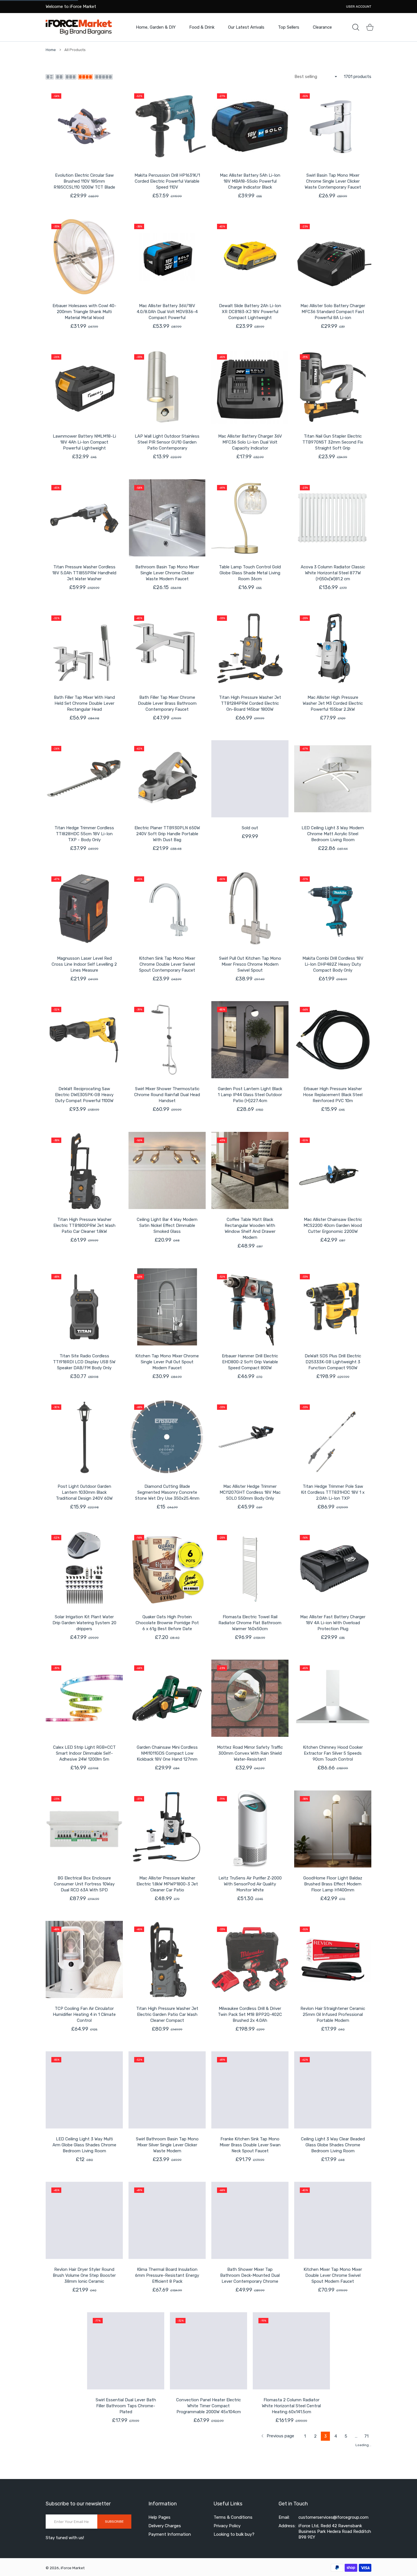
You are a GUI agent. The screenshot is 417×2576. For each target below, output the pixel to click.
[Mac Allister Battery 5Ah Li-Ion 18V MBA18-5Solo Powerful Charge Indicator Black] (250, 126)
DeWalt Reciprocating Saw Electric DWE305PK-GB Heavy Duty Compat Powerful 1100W (84, 1095)
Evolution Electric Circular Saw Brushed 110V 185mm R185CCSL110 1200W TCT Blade (84, 181)
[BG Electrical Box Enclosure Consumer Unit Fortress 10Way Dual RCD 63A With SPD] (84, 1829)
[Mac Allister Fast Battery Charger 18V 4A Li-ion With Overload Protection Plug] (333, 1568)
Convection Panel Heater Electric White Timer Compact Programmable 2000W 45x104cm (167, 2406)
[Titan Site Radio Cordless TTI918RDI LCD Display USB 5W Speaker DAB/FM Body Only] (84, 1307)
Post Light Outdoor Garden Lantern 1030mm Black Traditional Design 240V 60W (84, 1492)
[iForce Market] (79, 27)
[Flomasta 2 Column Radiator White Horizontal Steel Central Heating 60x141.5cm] (250, 2351)
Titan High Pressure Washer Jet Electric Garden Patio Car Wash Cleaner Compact (167, 2014)
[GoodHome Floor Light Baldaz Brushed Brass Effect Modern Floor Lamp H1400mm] (333, 1829)
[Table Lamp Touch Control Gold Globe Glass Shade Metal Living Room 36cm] (250, 518)
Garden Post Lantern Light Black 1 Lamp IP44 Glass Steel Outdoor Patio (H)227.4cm (250, 1095)
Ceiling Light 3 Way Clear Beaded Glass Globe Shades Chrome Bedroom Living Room (333, 2145)
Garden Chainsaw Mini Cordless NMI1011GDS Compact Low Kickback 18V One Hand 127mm (167, 1753)
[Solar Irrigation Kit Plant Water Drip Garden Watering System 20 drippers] (84, 1568)
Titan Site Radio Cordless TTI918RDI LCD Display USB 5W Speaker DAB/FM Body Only (84, 1362)
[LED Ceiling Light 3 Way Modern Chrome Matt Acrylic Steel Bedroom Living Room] (333, 779)
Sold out (250, 828)
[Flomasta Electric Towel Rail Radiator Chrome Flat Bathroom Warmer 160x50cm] (250, 1568)
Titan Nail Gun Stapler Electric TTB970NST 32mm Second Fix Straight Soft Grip (333, 442)
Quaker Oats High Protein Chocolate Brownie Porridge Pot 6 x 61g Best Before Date (167, 1623)
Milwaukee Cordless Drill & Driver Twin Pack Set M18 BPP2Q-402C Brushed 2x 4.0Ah (250, 2014)
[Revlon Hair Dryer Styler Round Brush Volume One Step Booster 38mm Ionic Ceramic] (84, 2220)
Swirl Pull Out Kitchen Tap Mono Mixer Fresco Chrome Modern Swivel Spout (250, 964)
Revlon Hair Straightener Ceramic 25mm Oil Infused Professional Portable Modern (333, 2014)
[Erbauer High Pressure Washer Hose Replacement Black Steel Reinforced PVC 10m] (333, 1040)
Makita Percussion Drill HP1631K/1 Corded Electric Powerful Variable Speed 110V (167, 181)
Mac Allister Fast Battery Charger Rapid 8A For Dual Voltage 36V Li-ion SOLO (250, 2537)
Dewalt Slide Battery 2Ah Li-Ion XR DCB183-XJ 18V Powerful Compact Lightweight (250, 312)
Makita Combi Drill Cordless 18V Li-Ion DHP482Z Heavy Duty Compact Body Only (333, 964)
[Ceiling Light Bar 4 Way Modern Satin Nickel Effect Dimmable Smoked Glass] (167, 1170)
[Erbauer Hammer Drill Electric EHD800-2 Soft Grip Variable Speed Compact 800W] (250, 1307)
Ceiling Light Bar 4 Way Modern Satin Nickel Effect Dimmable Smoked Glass (167, 1225)
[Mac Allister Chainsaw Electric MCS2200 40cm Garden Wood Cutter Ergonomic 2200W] (333, 1170)
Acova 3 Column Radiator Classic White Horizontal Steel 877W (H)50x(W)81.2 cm (333, 573)
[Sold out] (250, 779)
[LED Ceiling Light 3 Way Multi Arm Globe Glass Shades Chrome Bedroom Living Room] (84, 2090)
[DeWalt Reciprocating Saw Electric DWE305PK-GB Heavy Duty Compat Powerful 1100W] (84, 1040)
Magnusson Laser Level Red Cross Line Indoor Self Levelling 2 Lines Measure (84, 964)
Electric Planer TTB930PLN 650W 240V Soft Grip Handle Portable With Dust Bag (167, 834)
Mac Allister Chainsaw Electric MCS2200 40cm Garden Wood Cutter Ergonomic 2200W (333, 1225)
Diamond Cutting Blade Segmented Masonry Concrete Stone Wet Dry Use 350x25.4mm (167, 1492)
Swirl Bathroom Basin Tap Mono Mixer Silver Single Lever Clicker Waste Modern (167, 2145)
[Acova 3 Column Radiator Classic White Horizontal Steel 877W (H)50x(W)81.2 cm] (333, 518)
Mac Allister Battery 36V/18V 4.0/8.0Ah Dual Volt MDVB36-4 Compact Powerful (167, 312)
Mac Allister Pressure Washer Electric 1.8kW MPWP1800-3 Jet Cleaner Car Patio (167, 1884)
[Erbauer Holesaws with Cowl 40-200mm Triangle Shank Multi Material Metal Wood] (84, 257)
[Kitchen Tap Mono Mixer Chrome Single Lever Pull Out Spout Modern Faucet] (167, 1307)
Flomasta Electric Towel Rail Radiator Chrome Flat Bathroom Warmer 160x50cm (250, 1623)
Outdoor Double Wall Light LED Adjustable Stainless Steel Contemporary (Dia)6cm (167, 2537)
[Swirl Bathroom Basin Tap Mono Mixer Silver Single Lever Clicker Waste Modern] (167, 2090)
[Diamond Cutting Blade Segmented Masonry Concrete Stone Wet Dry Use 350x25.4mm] (167, 1437)
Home (51, 50)
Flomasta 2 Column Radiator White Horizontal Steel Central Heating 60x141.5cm (250, 2406)
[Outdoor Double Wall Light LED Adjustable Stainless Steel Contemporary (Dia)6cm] (167, 2482)
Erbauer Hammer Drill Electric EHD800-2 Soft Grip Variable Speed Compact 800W (250, 1362)
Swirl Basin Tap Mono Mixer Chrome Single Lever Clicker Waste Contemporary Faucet (333, 181)
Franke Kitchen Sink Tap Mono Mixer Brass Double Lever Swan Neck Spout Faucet (250, 2145)
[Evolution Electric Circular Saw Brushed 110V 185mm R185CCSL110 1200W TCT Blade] (84, 126)
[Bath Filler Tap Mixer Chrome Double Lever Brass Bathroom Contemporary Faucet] (167, 648)
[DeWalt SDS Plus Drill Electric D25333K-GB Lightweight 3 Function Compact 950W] (333, 1307)
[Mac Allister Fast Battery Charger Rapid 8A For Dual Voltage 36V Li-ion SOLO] (250, 2482)
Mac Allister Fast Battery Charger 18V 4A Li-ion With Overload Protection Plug (333, 1623)
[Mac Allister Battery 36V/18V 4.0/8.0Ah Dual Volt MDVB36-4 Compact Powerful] (167, 257)
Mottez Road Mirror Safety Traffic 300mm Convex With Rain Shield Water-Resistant (250, 1753)
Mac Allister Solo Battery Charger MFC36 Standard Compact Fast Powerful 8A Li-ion (333, 312)
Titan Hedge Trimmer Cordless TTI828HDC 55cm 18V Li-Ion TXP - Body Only (84, 834)
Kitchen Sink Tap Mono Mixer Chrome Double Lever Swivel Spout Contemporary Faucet (167, 964)
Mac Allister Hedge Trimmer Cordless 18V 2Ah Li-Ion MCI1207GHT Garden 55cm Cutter (84, 2540)
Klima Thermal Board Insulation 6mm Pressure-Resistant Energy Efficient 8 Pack (167, 2275)
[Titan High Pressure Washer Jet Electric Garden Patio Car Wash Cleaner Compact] (167, 1959)
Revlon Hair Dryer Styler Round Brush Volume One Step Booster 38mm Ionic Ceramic (84, 2275)
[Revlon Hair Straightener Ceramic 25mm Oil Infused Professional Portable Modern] (333, 1959)
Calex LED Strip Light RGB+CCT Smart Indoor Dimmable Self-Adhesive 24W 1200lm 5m (84, 1753)
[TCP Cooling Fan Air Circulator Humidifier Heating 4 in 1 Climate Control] (84, 1959)
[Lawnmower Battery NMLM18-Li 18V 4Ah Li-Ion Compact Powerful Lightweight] (84, 387)
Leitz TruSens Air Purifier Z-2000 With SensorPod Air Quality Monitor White (250, 1884)
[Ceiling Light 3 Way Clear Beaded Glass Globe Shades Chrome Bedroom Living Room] (333, 2090)
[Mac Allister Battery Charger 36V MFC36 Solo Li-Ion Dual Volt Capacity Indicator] (250, 387)
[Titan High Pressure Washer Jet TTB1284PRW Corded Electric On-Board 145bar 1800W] (250, 648)
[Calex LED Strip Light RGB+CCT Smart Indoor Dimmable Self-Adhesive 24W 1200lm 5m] (84, 1698)
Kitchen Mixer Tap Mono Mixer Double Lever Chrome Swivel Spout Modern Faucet (333, 2275)
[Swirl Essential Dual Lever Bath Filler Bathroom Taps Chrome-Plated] (84, 2351)
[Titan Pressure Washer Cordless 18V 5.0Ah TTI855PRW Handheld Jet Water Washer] (84, 518)
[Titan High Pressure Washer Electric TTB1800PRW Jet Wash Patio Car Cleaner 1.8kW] (84, 1170)
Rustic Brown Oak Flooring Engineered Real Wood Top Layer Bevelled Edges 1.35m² (333, 2406)
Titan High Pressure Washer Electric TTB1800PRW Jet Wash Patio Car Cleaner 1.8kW (84, 1225)
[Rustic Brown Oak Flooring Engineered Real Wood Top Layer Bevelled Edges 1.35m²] (333, 2351)
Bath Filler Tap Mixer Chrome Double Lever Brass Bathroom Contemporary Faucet (167, 703)
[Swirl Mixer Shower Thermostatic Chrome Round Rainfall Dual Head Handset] (167, 1040)
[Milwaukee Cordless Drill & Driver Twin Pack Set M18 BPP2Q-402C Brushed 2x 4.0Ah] (250, 1959)
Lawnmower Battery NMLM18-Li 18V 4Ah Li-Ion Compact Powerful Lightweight (84, 442)
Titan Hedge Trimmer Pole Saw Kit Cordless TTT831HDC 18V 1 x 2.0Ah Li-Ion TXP (333, 1492)
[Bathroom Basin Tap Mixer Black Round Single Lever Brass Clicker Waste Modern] (333, 2482)
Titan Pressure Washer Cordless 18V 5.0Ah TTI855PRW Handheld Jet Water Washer (84, 573)
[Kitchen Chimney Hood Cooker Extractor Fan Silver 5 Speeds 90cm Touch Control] (333, 1698)
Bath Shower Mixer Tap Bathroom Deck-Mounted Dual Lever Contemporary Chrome (250, 2275)
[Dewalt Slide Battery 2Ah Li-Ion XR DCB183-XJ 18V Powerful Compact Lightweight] (250, 257)
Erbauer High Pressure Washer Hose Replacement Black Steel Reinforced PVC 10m (333, 1095)
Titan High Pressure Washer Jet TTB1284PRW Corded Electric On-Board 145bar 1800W (250, 703)
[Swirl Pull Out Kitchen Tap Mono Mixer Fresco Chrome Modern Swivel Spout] (250, 909)
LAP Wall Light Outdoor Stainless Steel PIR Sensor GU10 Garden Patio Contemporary (167, 442)
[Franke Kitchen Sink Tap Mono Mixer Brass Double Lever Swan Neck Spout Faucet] (250, 2090)
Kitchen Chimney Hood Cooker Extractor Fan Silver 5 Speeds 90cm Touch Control (333, 1753)
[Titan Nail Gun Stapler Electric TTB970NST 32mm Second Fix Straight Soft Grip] (333, 387)
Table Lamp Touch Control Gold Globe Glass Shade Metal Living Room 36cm (250, 573)
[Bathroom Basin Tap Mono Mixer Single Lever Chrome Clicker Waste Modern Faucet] (167, 518)
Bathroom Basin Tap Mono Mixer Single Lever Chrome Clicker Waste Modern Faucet (167, 573)
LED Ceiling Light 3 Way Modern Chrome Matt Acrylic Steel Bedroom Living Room (333, 834)
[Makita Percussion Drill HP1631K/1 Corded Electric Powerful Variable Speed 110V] (167, 126)
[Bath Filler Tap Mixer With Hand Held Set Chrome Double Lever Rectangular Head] (84, 648)
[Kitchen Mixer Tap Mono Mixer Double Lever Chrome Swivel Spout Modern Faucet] (333, 2220)
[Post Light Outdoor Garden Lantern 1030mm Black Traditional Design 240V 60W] (84, 1437)
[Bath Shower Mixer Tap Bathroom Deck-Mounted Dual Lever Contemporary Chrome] (250, 2220)
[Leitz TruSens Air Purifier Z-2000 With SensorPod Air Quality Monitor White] (250, 1829)
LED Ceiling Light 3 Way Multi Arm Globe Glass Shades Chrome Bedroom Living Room (84, 2145)
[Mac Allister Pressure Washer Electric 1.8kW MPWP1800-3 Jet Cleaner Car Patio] (167, 1829)
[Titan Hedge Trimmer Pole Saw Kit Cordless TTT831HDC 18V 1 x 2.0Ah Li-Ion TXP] (333, 1437)
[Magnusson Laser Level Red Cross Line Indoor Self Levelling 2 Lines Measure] (84, 909)
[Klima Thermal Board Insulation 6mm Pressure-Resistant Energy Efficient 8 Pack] (167, 2220)
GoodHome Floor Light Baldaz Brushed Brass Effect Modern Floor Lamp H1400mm (333, 1884)
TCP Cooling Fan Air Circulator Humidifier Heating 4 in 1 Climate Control (84, 2014)
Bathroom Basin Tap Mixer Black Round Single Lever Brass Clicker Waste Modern (333, 2537)
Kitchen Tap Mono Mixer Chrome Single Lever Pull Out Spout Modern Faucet (167, 1362)
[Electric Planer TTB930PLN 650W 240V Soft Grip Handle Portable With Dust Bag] (167, 779)
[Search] (356, 27)
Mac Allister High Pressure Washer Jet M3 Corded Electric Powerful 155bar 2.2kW (333, 703)
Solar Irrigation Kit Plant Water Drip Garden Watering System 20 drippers (84, 1623)
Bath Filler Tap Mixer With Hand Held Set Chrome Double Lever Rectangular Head (84, 703)
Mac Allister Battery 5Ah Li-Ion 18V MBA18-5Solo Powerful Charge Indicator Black (250, 181)
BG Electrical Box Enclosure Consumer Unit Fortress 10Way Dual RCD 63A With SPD (84, 1884)
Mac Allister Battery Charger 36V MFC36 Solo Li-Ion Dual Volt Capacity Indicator (250, 442)
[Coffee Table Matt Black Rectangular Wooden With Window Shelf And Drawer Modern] (250, 1170)
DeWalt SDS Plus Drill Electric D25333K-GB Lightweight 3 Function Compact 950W (333, 1362)
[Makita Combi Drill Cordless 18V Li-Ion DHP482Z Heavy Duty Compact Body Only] (333, 909)
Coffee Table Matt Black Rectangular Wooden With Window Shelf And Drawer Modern (250, 1228)
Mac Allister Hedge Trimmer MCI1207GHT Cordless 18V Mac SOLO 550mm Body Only (250, 1492)
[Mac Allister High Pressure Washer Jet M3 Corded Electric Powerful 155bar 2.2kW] (333, 648)
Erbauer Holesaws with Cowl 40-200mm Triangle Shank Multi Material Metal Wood (84, 312)
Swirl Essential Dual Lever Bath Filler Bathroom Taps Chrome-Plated (84, 2406)
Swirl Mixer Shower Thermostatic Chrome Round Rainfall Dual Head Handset (167, 1095)
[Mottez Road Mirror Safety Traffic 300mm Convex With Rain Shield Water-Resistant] (250, 1698)
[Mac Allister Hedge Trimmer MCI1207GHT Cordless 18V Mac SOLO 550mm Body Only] (250, 1437)
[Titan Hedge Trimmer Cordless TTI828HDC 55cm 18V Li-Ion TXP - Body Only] (84, 779)
